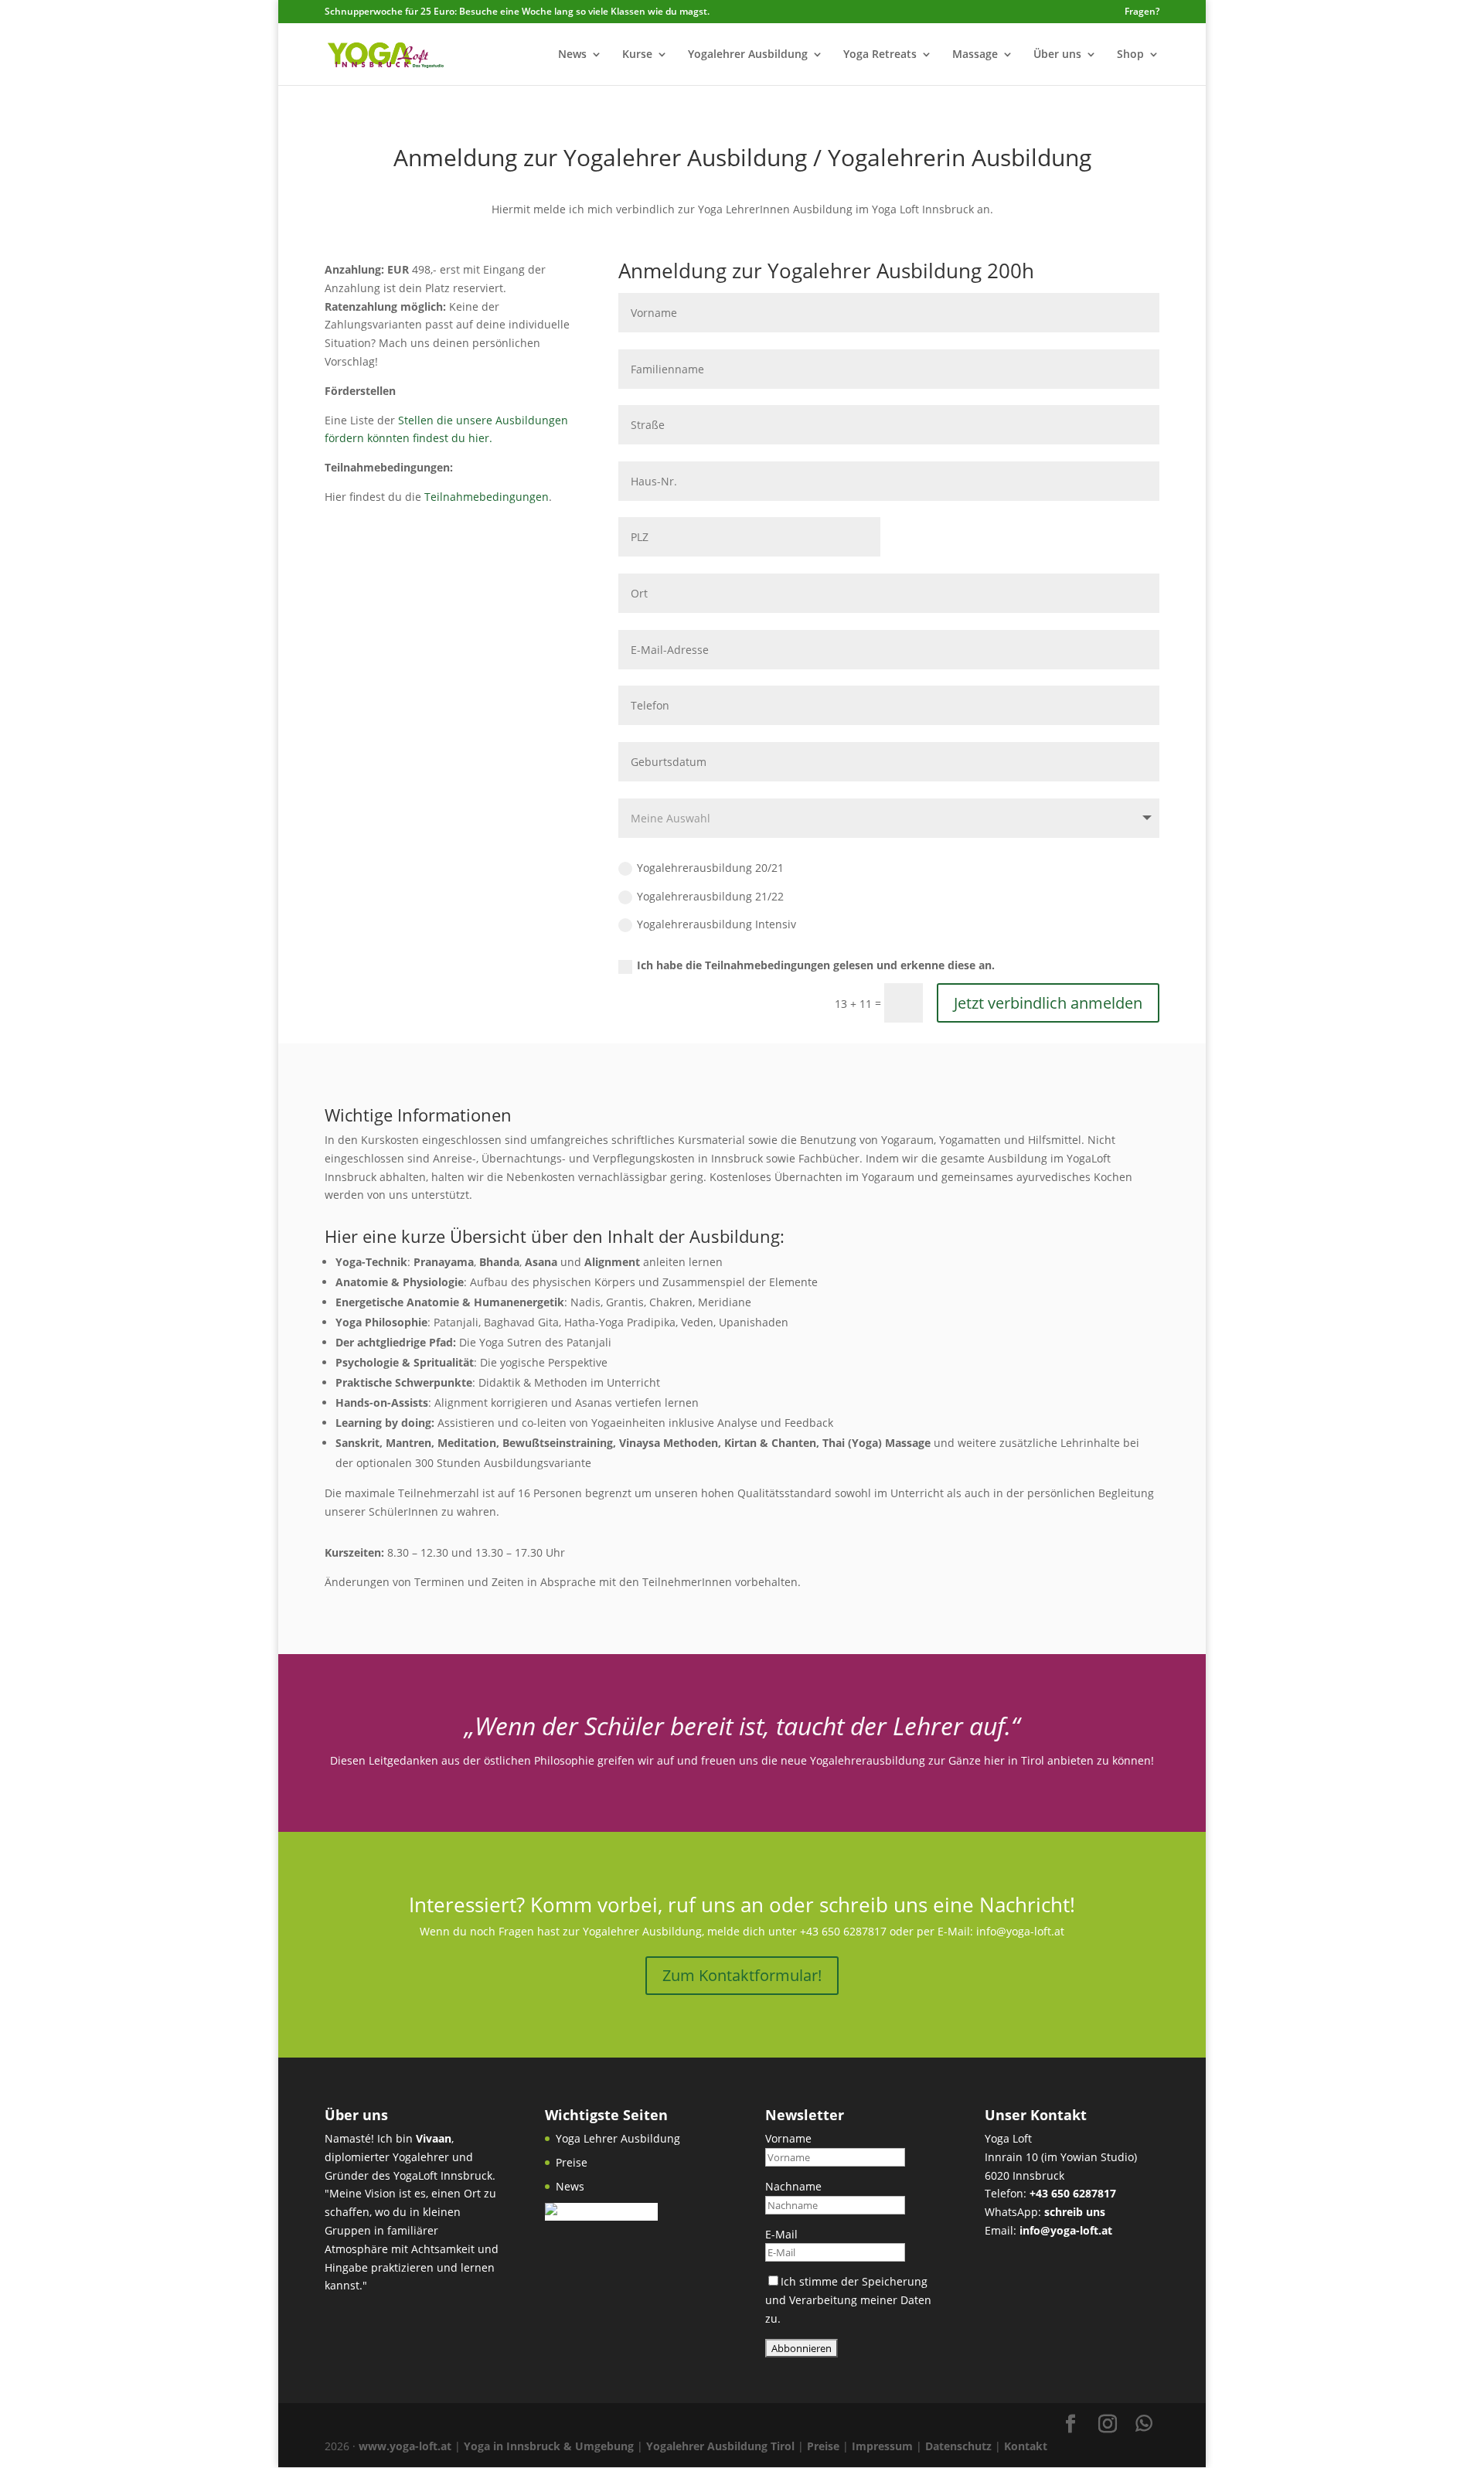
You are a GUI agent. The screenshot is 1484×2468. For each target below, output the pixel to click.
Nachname (793, 2186)
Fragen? (1142, 12)
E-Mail (781, 2234)
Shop (1130, 55)
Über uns (1057, 55)
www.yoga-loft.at (405, 2446)
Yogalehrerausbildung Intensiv (716, 924)
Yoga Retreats (880, 55)
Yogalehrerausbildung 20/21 (710, 868)
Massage (975, 55)
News (572, 55)
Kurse (637, 55)
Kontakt (1026, 2446)
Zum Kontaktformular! (742, 1975)
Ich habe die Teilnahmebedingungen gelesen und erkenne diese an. (816, 965)
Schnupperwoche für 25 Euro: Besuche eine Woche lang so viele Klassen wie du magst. (517, 11)
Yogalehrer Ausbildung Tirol (720, 2446)
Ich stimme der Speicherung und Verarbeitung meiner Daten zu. (848, 2300)
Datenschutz (958, 2446)
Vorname (788, 2138)
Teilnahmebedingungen (487, 497)
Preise (572, 2162)
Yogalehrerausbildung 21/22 (710, 896)
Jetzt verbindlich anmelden (1048, 1003)
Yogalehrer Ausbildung (748, 55)
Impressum (882, 2446)
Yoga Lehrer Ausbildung (618, 2138)
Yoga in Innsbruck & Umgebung (549, 2446)
